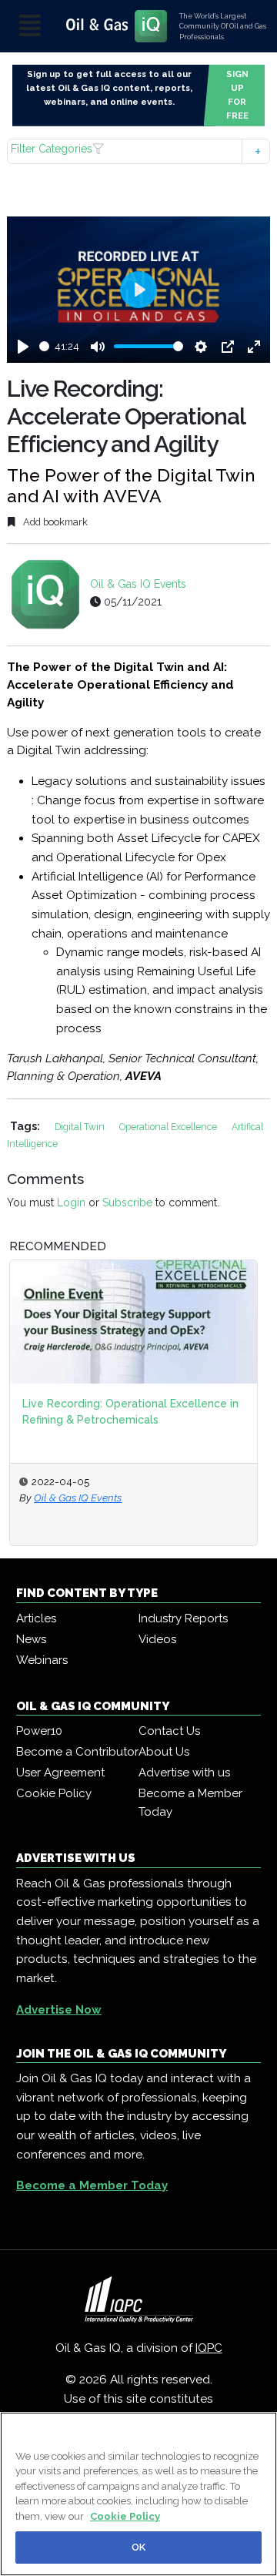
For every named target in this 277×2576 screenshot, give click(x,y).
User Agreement (60, 1773)
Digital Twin (81, 1127)
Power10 (39, 1731)
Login (71, 1202)
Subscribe (127, 1202)
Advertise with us (184, 1773)
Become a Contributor (77, 1752)
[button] (138, 151)
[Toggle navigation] (30, 27)
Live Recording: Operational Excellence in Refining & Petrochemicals (130, 1412)
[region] (138, 2494)
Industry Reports (183, 1618)
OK (138, 2547)
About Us (164, 1752)
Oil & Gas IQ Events (138, 584)
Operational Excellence (169, 1127)
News (31, 1639)
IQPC (209, 2348)
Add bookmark (54, 522)
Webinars (42, 1660)
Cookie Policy (54, 1793)
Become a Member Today (190, 1803)
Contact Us (169, 1731)
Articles (36, 1618)
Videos (157, 1639)
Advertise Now (59, 2010)
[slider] (44, 346)
